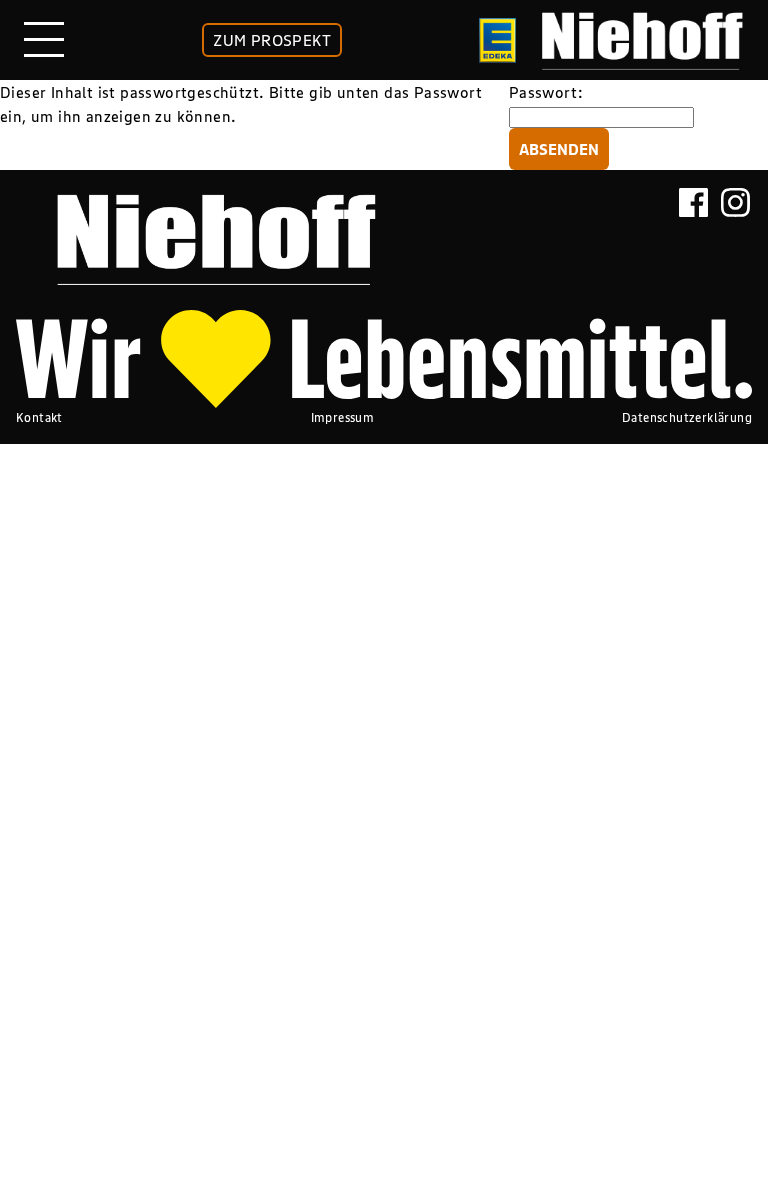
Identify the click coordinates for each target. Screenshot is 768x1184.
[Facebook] (693, 231)
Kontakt (39, 417)
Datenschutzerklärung (687, 417)
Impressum (343, 417)
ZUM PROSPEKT (272, 40)
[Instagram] (735, 231)
